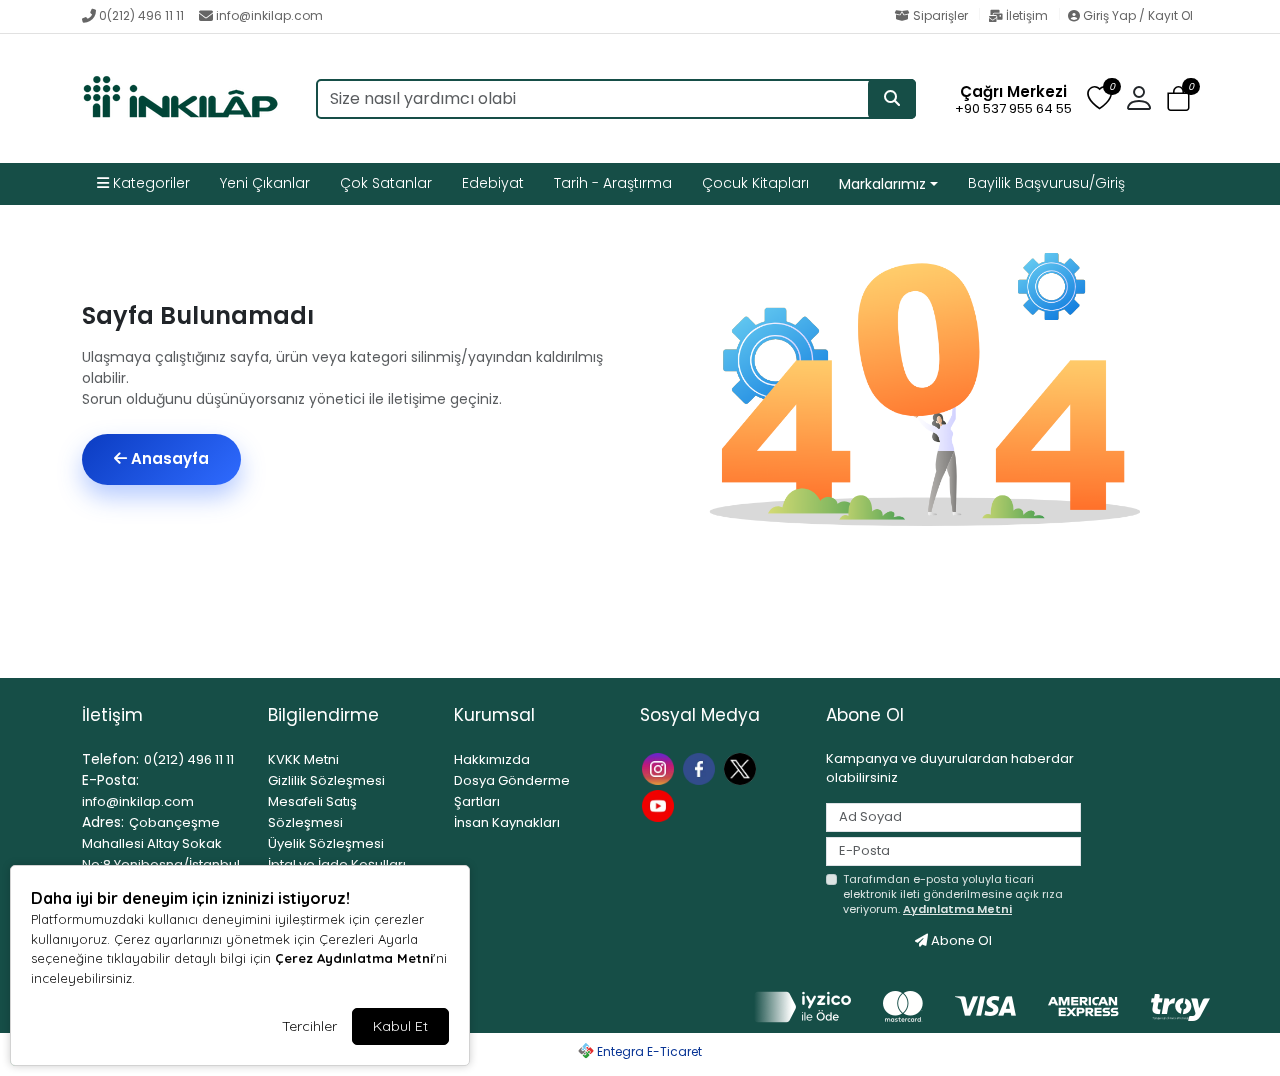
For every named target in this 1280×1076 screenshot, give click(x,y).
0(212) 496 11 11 (141, 15)
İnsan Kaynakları (507, 822)
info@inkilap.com (269, 15)
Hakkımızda (492, 759)
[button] (1178, 99)
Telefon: (110, 759)
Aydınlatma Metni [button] (957, 909)
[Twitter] (742, 767)
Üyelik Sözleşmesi (326, 843)
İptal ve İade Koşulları (337, 864)
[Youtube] (660, 804)
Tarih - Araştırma (613, 183)
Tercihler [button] (309, 1026)
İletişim (1027, 15)
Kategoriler (149, 183)
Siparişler (940, 15)
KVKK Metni (303, 759)
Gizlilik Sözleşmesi (326, 780)
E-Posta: (110, 780)
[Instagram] (660, 767)
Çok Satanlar (386, 183)
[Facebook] (701, 767)
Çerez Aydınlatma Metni (354, 958)
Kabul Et (400, 1026)
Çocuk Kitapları (755, 183)
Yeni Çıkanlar (265, 183)
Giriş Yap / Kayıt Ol (1136, 15)
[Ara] (892, 99)
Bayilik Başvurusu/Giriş (1046, 183)
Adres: (103, 822)
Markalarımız (882, 184)
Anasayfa (168, 458)
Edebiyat (493, 183)
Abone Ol (960, 940)
